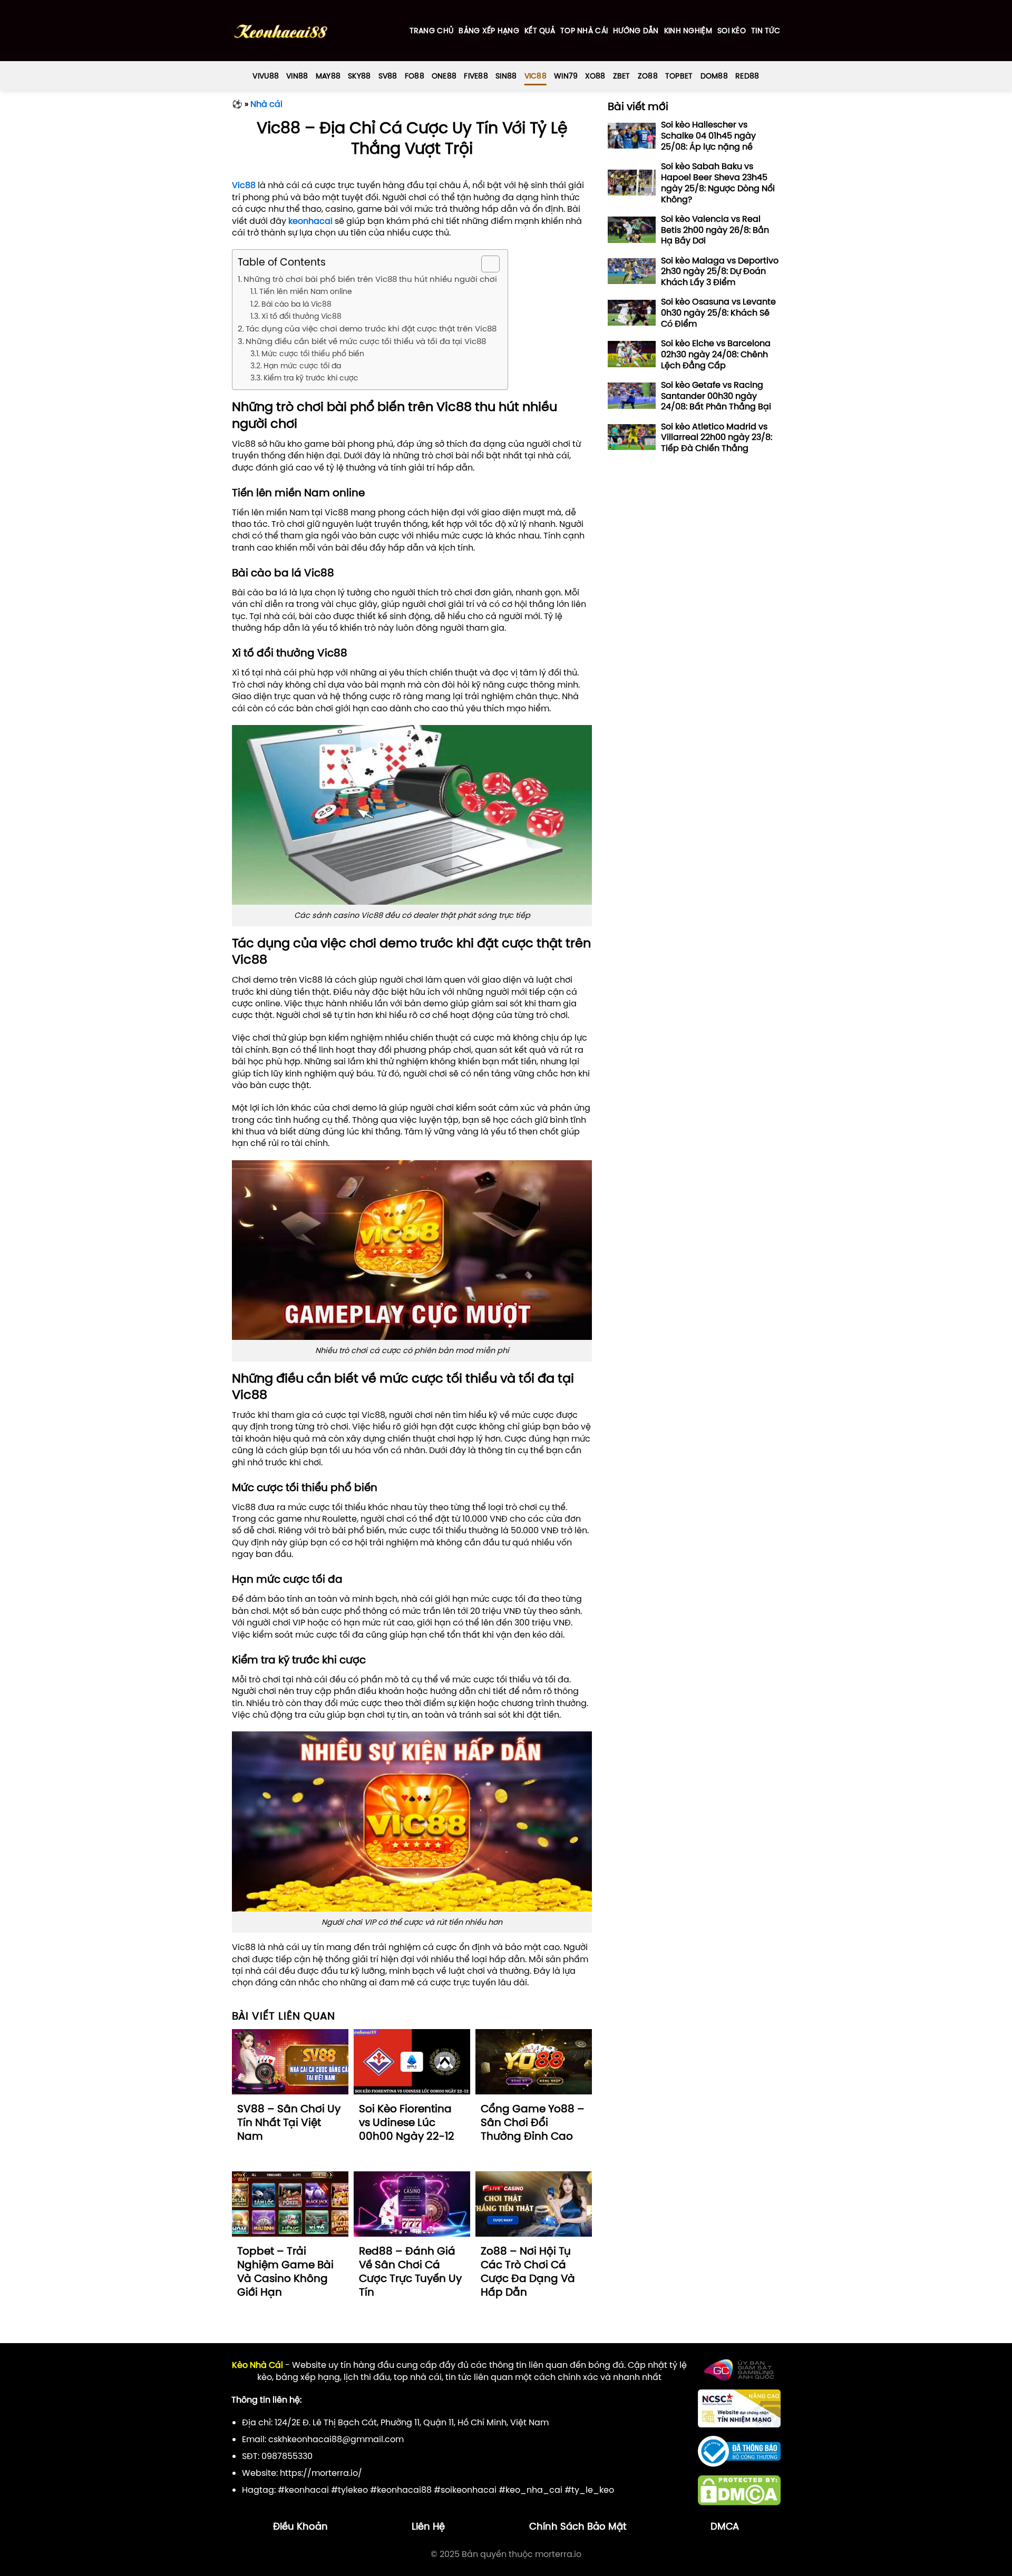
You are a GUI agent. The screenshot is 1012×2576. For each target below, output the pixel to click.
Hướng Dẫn (636, 31)
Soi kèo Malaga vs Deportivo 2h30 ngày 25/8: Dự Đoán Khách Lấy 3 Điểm (720, 271)
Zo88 (648, 76)
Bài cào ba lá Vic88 (296, 304)
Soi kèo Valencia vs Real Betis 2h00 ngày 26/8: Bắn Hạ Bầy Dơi (715, 230)
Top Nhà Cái (584, 31)
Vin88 (297, 76)
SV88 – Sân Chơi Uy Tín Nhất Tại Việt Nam (289, 2122)
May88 (328, 76)
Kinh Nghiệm (688, 31)
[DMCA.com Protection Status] (739, 2490)
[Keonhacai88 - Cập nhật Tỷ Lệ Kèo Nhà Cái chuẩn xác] (281, 31)
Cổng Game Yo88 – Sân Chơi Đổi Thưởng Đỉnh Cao (533, 2122)
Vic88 (536, 76)
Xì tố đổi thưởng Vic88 (301, 316)
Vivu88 (266, 76)
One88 (444, 76)
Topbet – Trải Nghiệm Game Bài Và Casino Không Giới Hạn (285, 2271)
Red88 (747, 76)
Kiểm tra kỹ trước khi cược (311, 378)
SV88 (388, 76)
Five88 (476, 76)
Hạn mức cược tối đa (302, 366)
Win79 (566, 76)
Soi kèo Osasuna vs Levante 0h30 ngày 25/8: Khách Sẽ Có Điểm (718, 312)
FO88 (415, 76)
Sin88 (506, 76)
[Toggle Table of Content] (485, 264)
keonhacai (310, 221)
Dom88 (714, 76)
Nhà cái (266, 104)
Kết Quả (540, 31)
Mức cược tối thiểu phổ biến (313, 354)
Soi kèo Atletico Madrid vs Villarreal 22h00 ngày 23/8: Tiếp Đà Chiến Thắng (717, 437)
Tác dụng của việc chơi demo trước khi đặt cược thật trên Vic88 (371, 329)
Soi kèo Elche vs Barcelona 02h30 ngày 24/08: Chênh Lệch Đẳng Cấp (716, 354)
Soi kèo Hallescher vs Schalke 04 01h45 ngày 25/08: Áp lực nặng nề (708, 135)
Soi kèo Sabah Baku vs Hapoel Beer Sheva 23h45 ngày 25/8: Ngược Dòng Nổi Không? (718, 183)
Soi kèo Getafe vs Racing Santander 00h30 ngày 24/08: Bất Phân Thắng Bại (716, 396)
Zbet (622, 76)
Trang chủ (432, 31)
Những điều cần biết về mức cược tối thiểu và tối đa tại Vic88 (366, 341)
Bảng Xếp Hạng (489, 31)
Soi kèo (732, 31)
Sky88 (359, 76)
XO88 (595, 76)
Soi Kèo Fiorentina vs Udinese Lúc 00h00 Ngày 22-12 (407, 2122)
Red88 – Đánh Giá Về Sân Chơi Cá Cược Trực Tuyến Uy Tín (410, 2271)
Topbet (679, 76)
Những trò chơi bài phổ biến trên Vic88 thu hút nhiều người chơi (370, 279)
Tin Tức (766, 31)
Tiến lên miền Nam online (306, 291)
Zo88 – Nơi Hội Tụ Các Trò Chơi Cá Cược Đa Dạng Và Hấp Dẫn (528, 2271)
